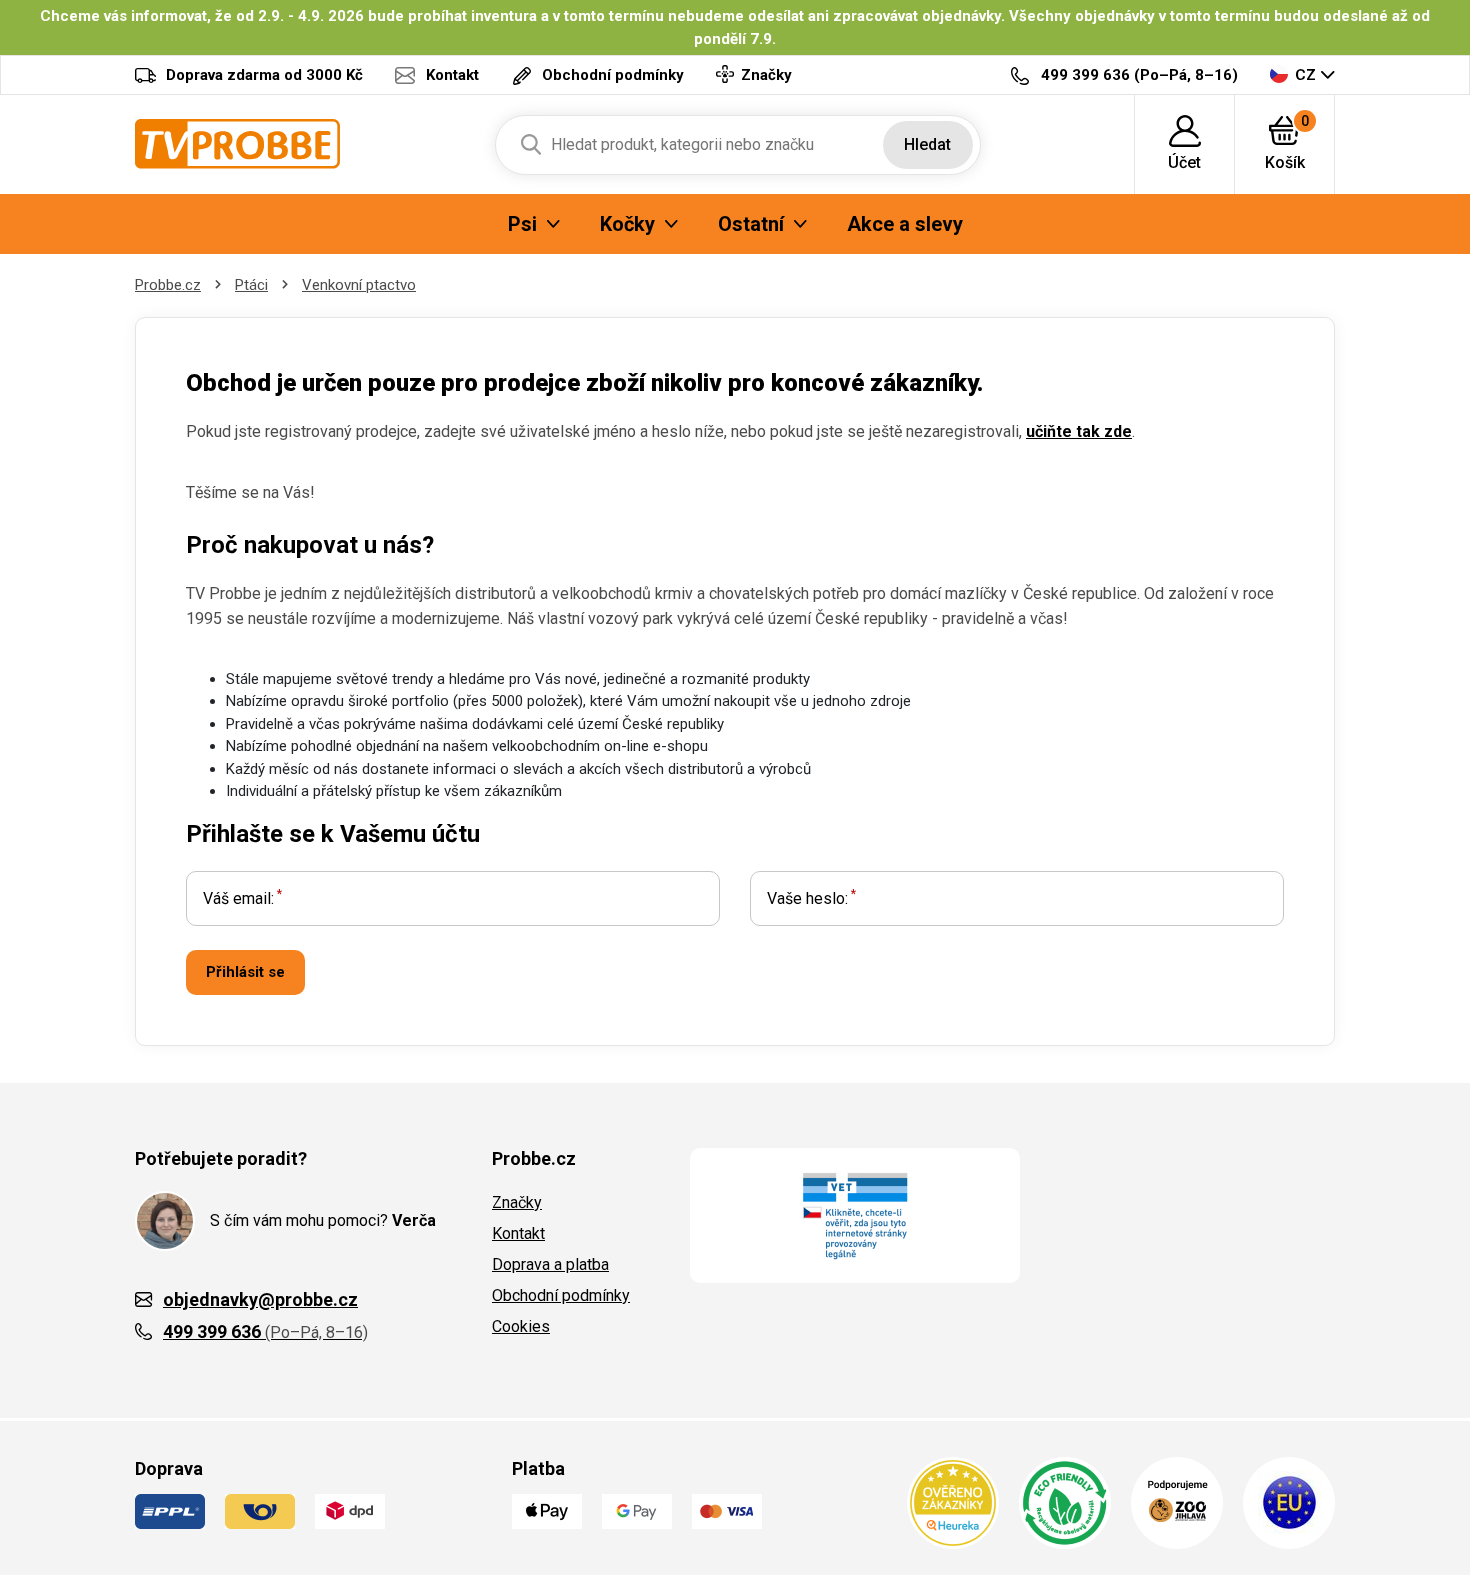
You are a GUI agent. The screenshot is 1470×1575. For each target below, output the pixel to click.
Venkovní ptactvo (359, 285)
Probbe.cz (168, 285)
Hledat (927, 144)
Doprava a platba (550, 1264)
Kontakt (518, 1233)
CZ (1305, 75)
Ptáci (251, 285)
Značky (517, 1202)
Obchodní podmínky (561, 1295)
